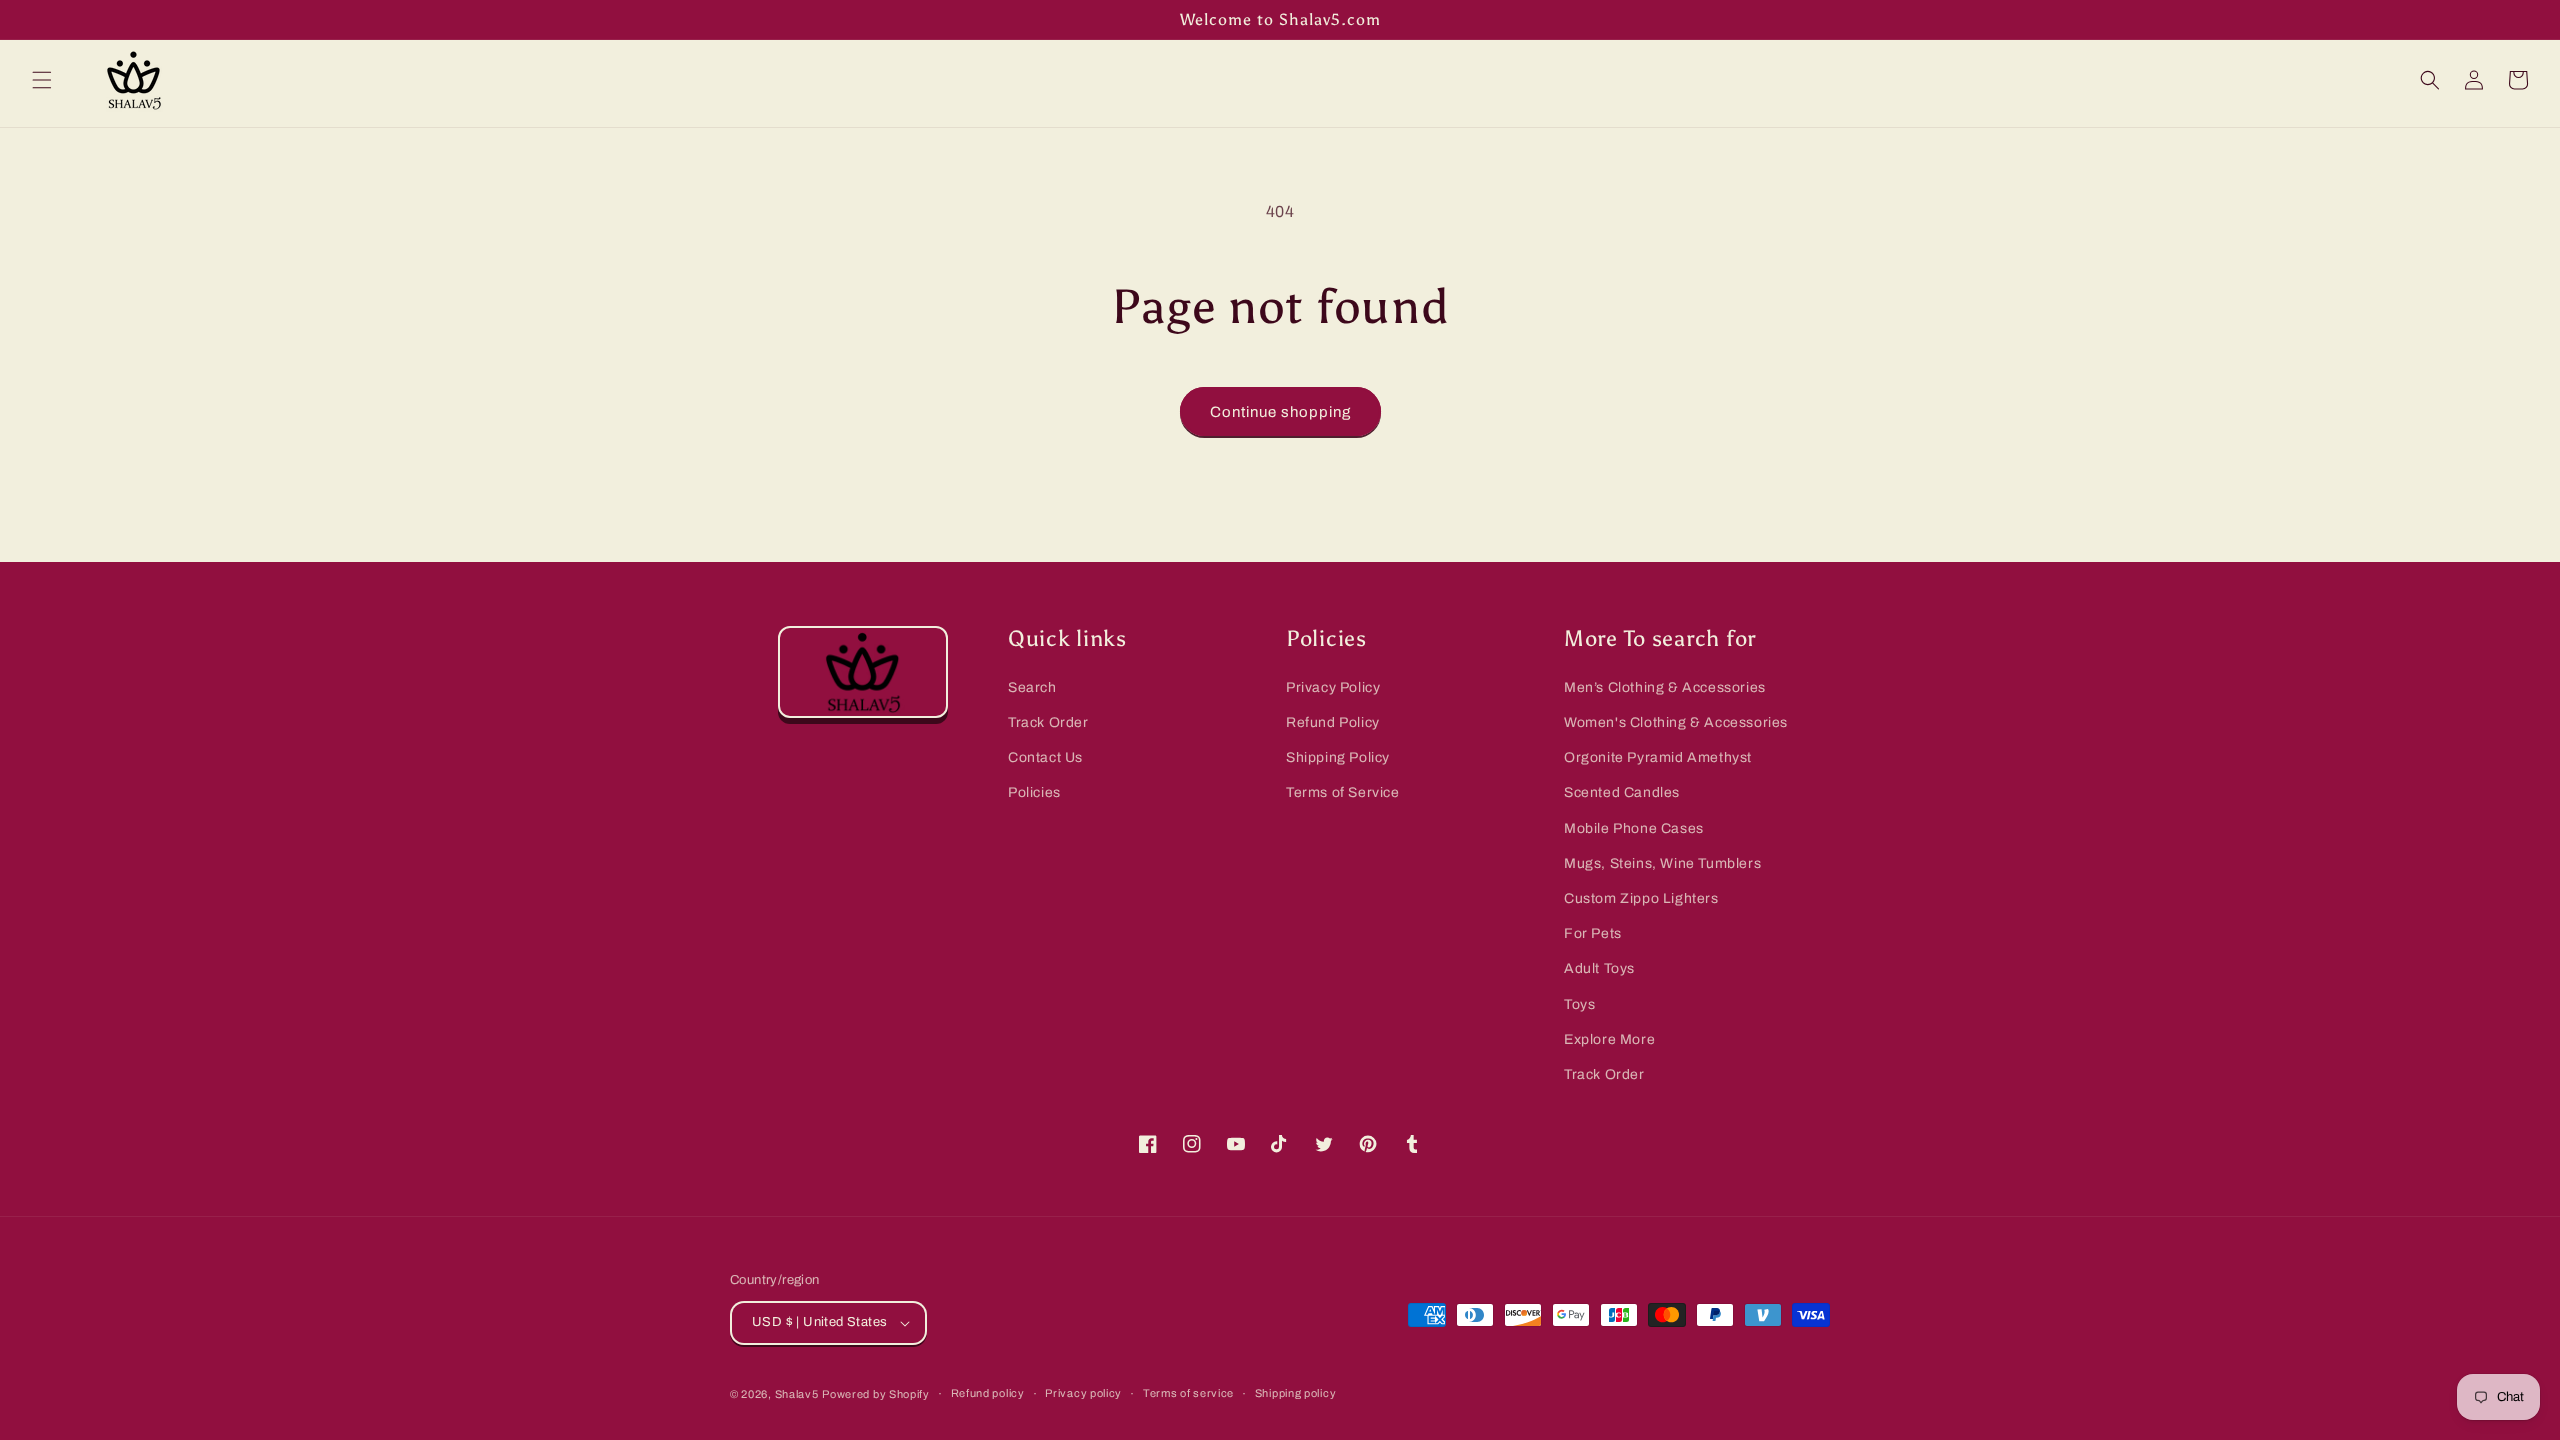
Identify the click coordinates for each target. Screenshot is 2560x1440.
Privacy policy (1083, 1393)
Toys (1579, 1004)
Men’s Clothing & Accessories (1665, 687)
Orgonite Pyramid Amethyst (1658, 757)
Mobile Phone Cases (1634, 828)
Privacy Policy (1333, 687)
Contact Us (1045, 757)
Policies (1034, 792)
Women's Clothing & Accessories (1676, 722)
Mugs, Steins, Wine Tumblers (1662, 863)
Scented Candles (1622, 792)
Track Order (1048, 722)
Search (1032, 687)
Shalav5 (797, 1394)
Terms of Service (1343, 792)
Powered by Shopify (876, 1394)
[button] (42, 80)
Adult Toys (1599, 968)
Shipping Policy (1338, 757)
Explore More (1609, 1039)
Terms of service (1188, 1393)
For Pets (1593, 933)
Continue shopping (1280, 412)
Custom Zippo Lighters (1641, 898)
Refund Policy (1333, 722)
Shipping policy (1296, 1393)
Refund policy (988, 1393)
